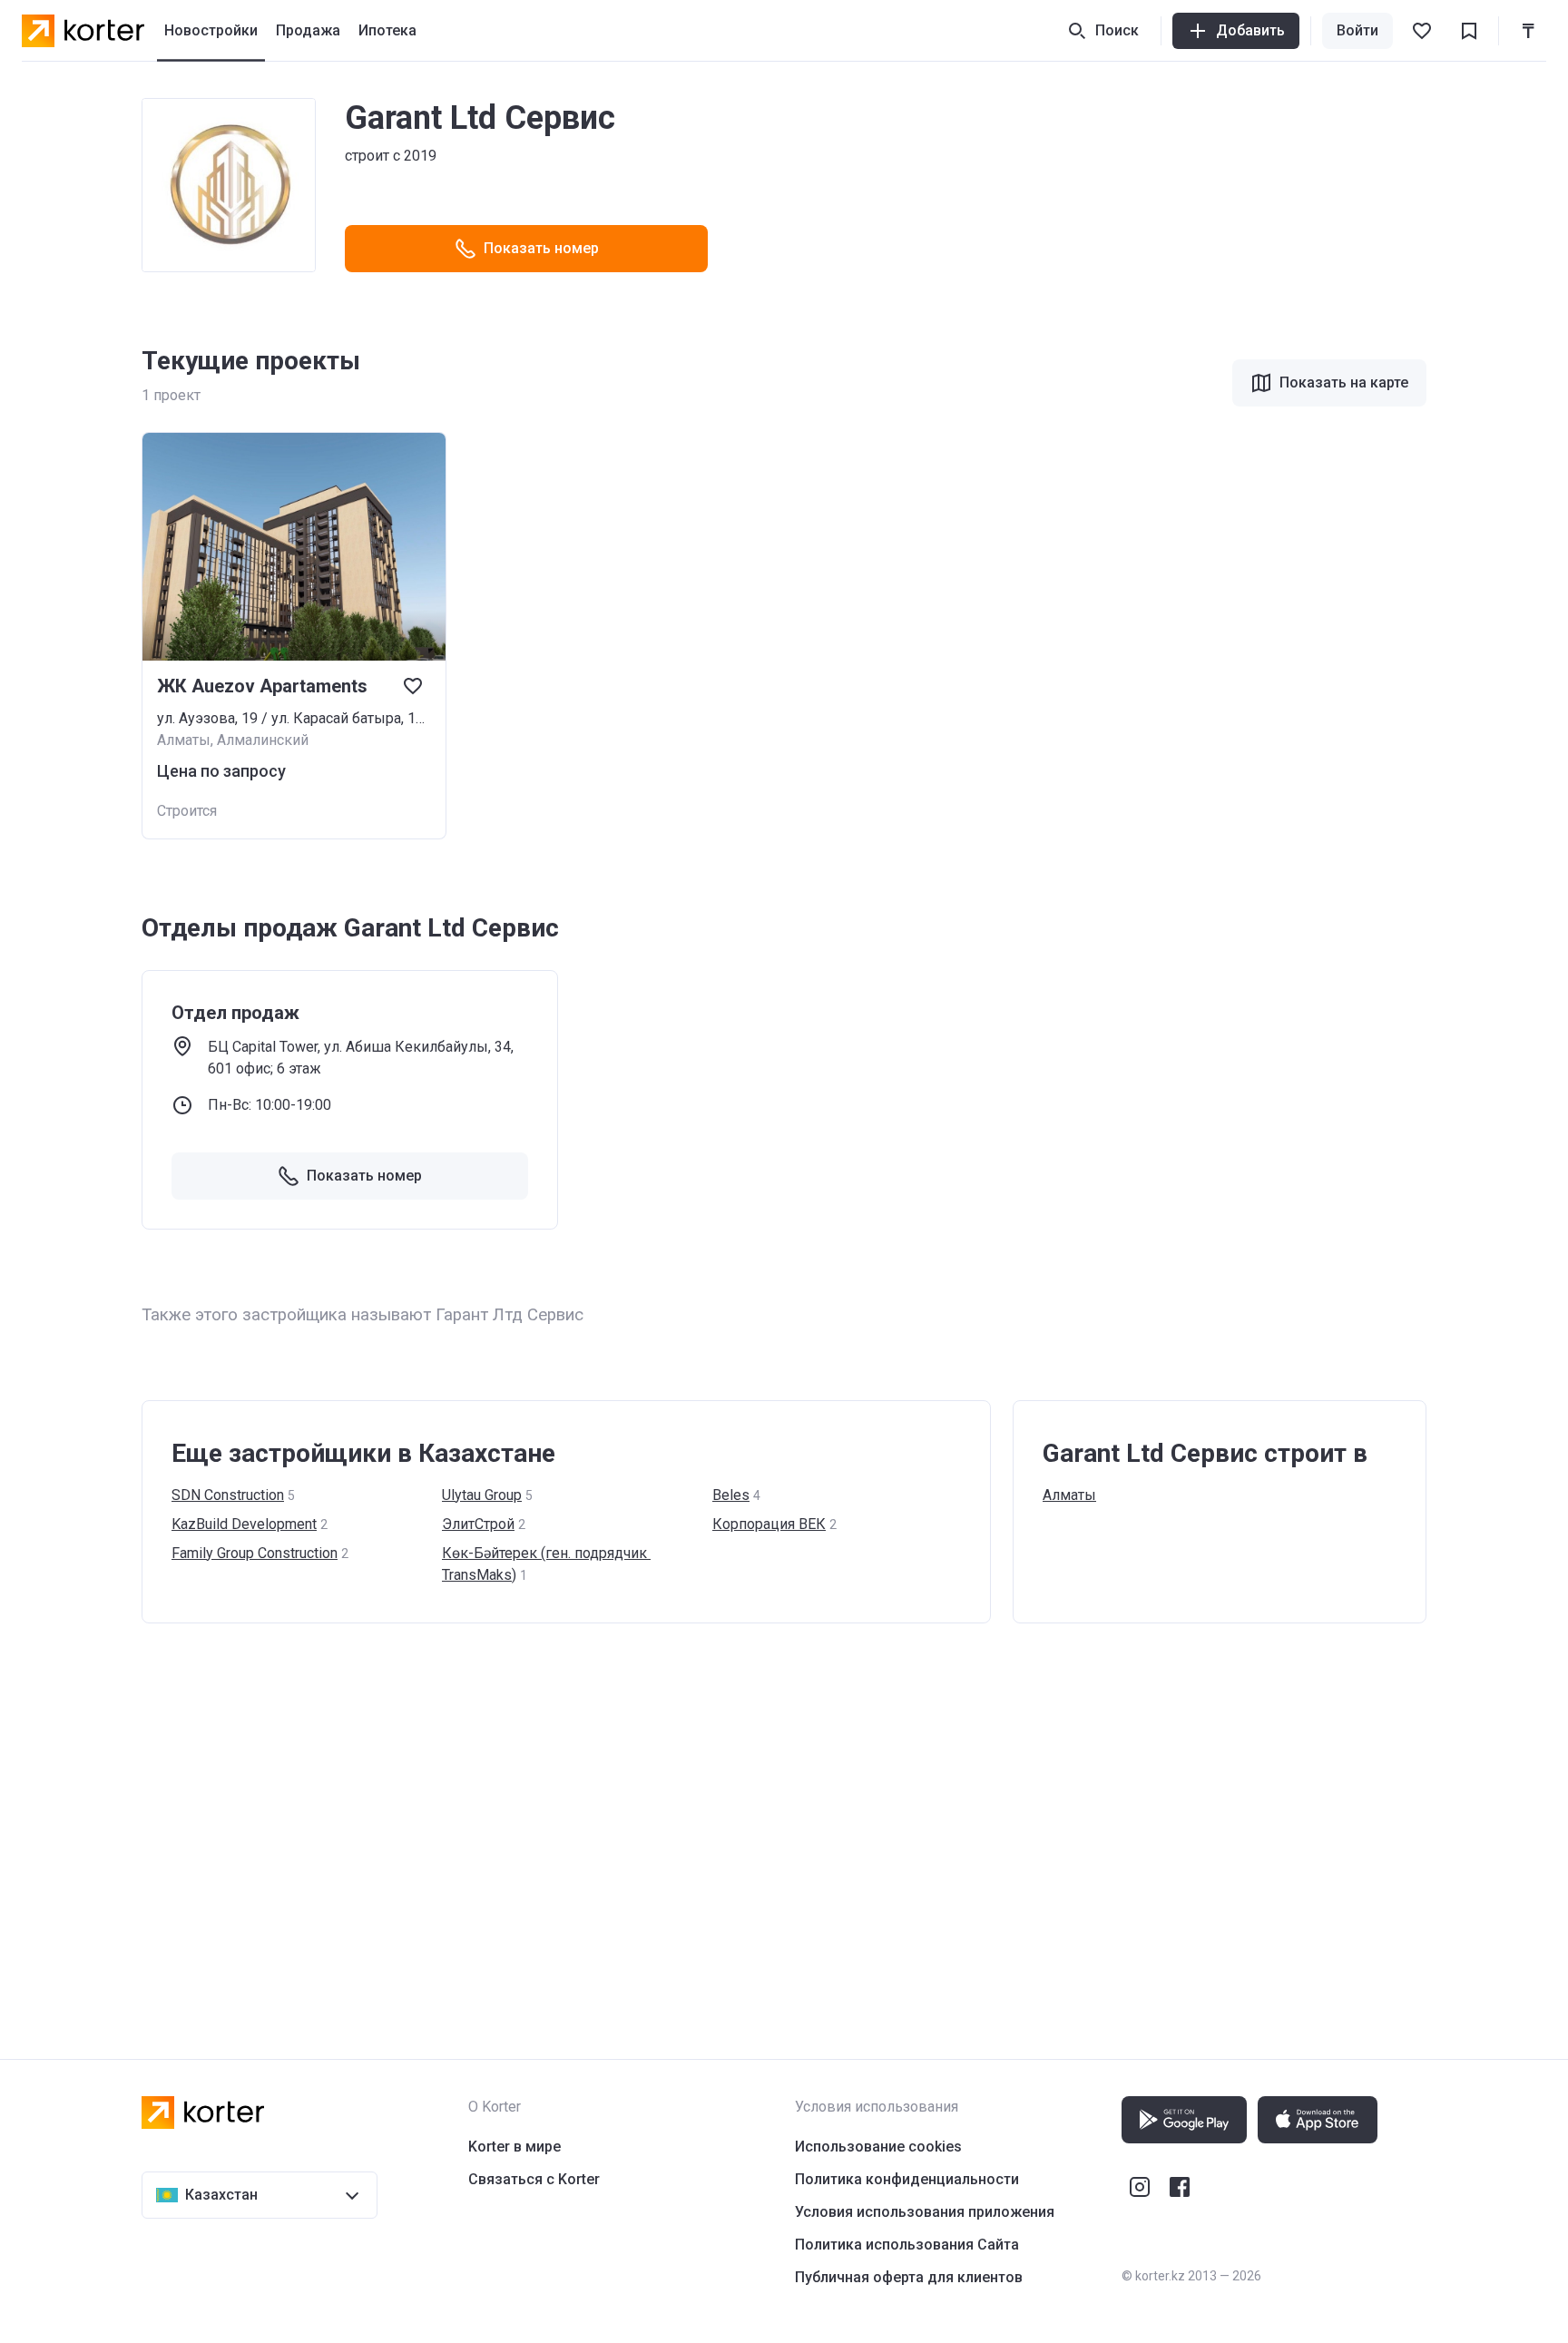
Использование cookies (878, 2147)
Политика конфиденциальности (907, 2179)
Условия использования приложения (925, 2212)
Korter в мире (514, 2147)
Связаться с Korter (534, 2179)
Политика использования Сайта (907, 2245)
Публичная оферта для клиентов (909, 2277)
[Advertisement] (686, 1823)
